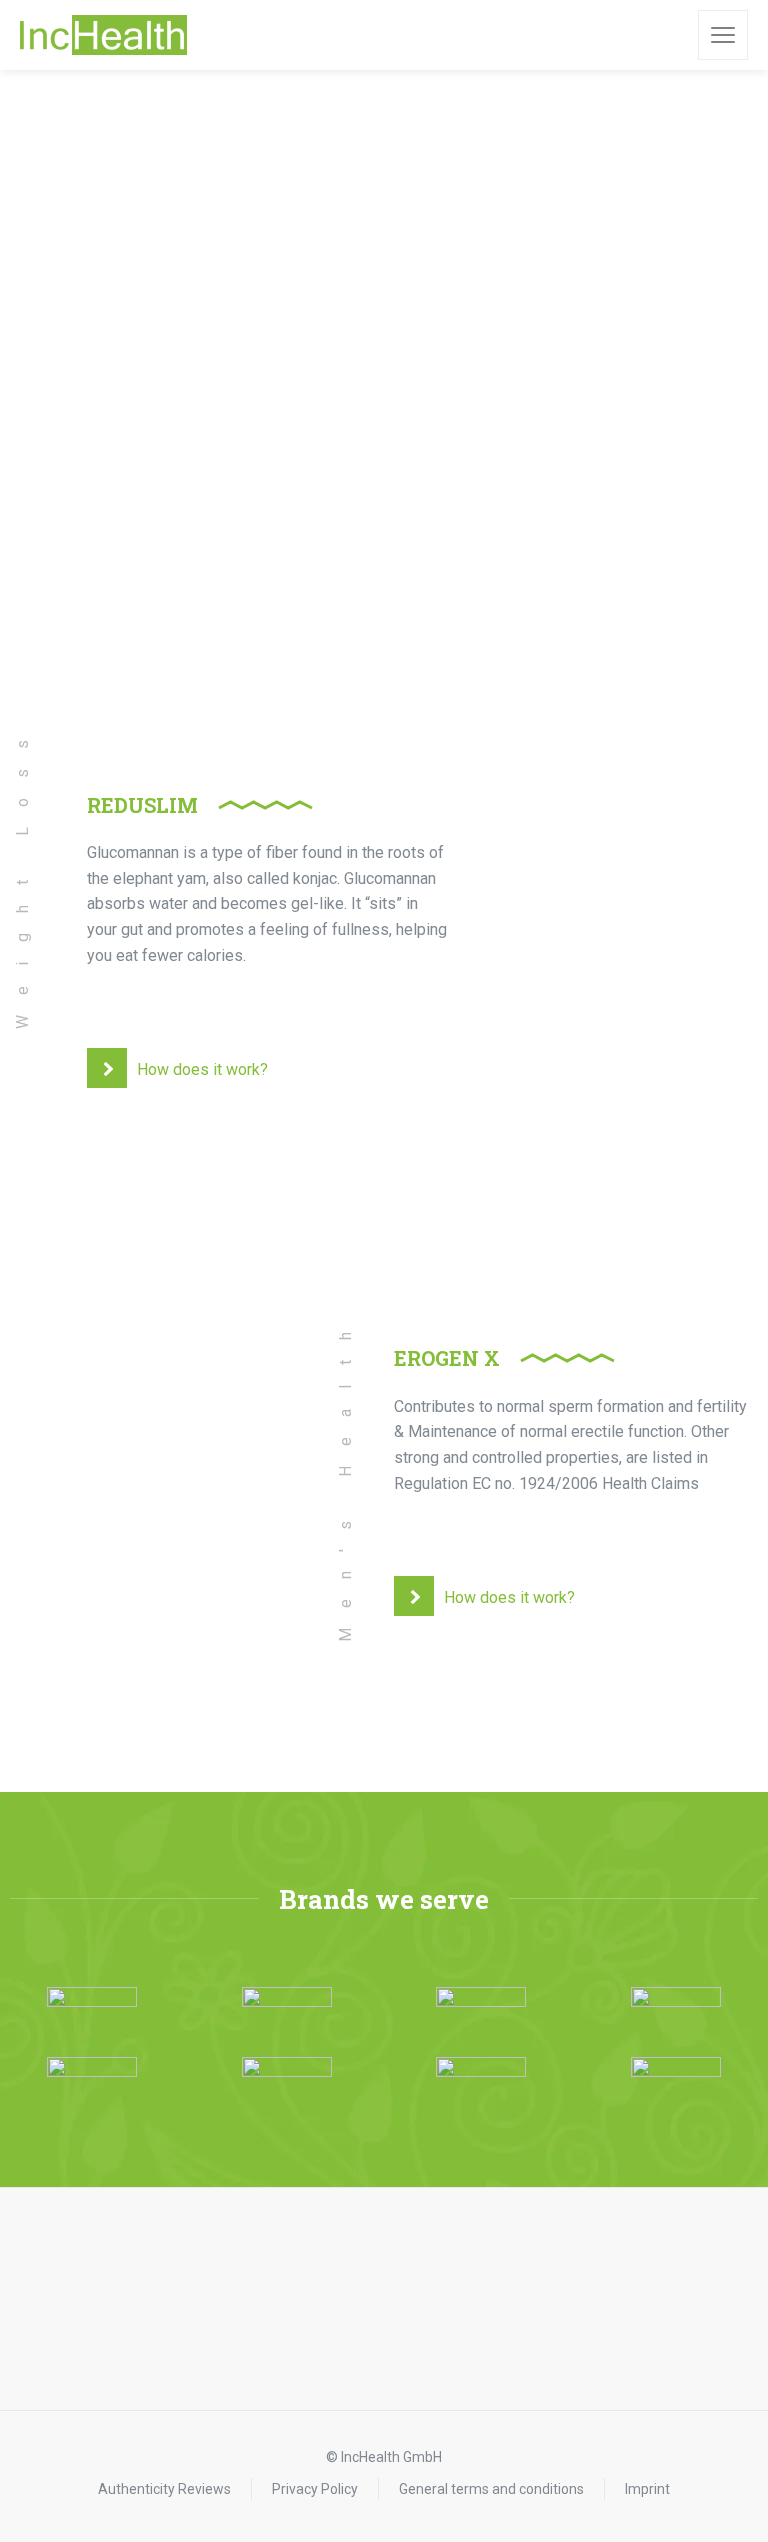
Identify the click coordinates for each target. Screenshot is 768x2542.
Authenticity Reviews (164, 2489)
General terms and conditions (491, 2489)
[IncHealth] (103, 35)
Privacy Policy (315, 2489)
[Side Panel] (723, 35)
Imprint (647, 2489)
